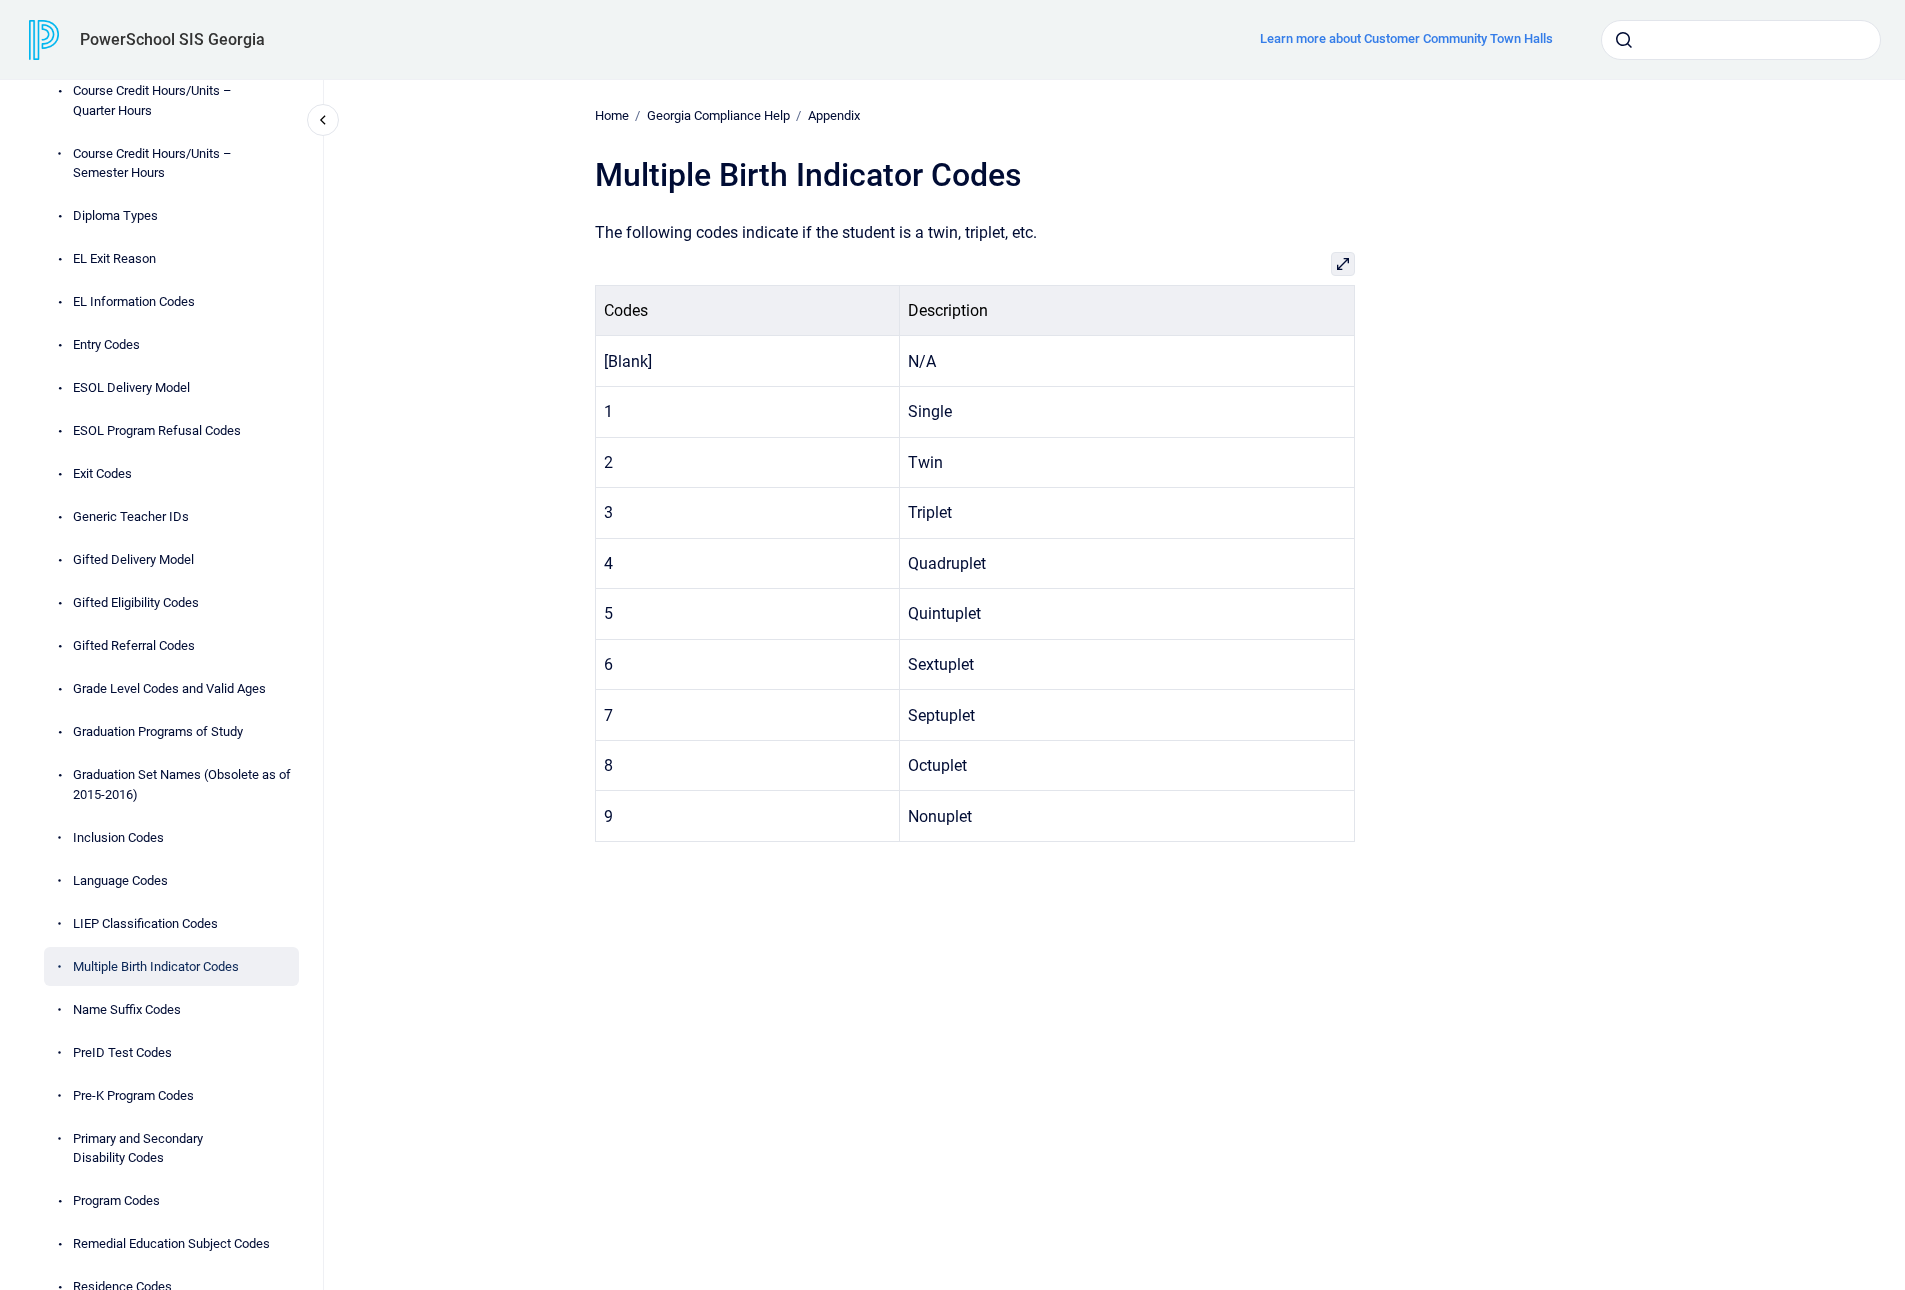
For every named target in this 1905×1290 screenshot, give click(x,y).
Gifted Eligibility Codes (136, 602)
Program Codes (116, 1200)
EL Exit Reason (114, 258)
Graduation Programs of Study (158, 731)
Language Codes (120, 880)
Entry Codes (106, 344)
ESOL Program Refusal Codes (157, 430)
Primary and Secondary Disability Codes (138, 1148)
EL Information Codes (134, 301)
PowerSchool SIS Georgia (172, 39)
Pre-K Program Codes (133, 1095)
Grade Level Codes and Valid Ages (169, 688)
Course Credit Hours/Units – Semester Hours (152, 163)
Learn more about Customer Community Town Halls (1406, 38)
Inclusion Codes (118, 837)
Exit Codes (102, 473)
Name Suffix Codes (127, 1009)
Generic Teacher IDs (131, 516)
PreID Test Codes (122, 1052)
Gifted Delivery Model (133, 559)
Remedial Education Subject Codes (171, 1243)
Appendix (834, 115)
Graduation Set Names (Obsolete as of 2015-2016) (182, 784)
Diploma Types (115, 215)
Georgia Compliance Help (718, 115)
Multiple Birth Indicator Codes (156, 966)
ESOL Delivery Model (131, 387)
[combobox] (1741, 40)
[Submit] (1624, 40)
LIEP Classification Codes (145, 923)
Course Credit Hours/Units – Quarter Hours (152, 100)
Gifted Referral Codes (134, 645)
